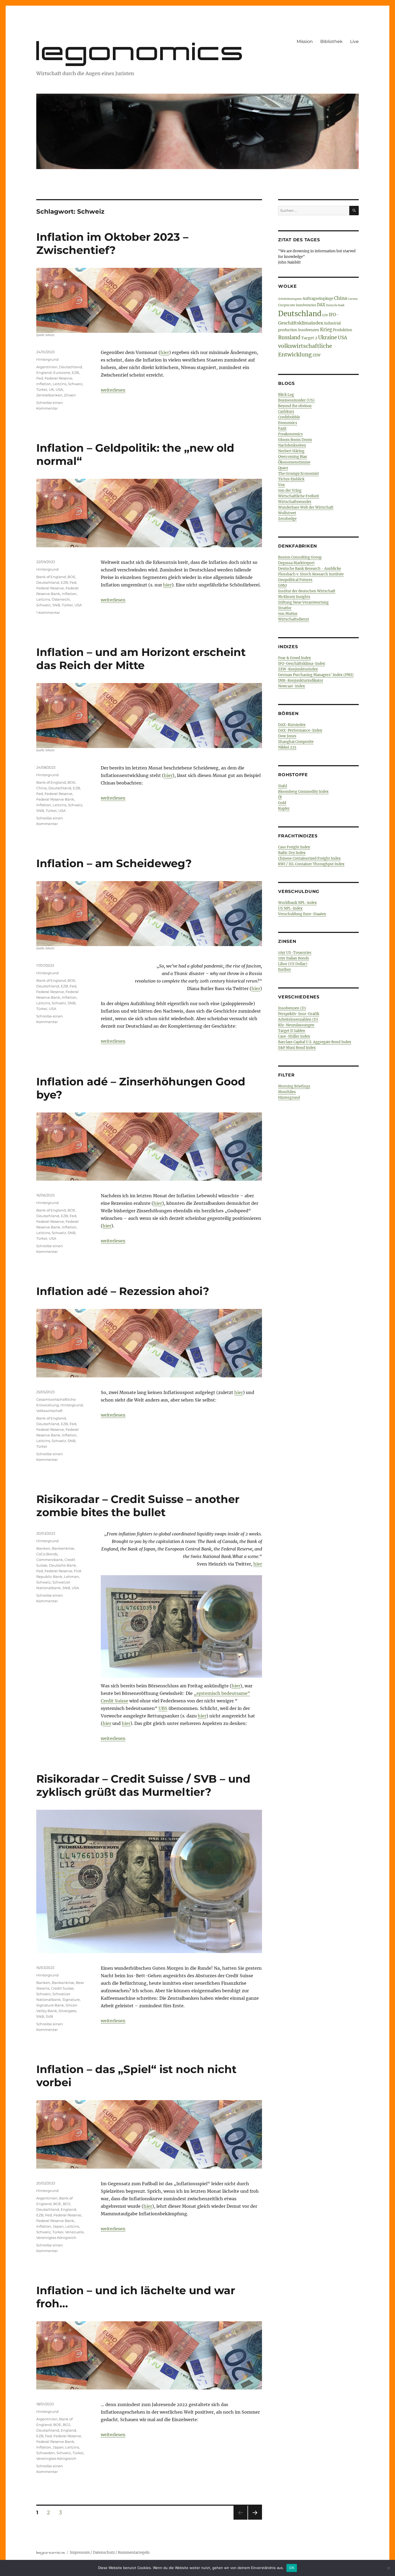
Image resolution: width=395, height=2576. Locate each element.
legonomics (141, 51)
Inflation (44, 384)
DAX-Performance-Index (300, 730)
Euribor (285, 970)
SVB (49, 2016)
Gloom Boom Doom (295, 440)
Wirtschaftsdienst (294, 619)
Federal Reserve (58, 378)
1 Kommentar (48, 612)
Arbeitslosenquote (290, 299)
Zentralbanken (49, 395)
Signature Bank (50, 2005)
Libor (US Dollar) (293, 964)
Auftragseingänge (318, 299)
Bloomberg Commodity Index (303, 792)
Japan (58, 2226)
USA (59, 389)
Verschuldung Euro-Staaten (302, 914)
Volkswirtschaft (49, 1411)
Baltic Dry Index (292, 853)
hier (165, 352)
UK (51, 389)
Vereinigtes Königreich (56, 2238)
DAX (321, 305)
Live (354, 41)
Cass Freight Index (294, 847)
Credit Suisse (114, 1701)
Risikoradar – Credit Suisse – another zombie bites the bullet (138, 1506)
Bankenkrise (63, 1548)
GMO (282, 585)
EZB (75, 373)
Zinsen (70, 395)
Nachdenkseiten (292, 445)
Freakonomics (290, 434)
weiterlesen (113, 390)
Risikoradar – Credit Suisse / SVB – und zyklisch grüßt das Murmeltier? (143, 1785)
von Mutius (288, 614)
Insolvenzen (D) (292, 1008)
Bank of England (51, 577)
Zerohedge (287, 519)
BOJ (67, 2204)
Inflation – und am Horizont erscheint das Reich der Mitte (141, 659)
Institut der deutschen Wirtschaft (307, 591)
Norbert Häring (291, 451)
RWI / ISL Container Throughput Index (311, 864)
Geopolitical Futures (295, 580)
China (42, 788)
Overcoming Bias (293, 457)
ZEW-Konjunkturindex (298, 669)
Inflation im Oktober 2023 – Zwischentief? (112, 243)
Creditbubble (289, 417)
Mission (305, 41)
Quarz (283, 468)
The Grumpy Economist (299, 474)
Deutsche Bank (62, 1565)
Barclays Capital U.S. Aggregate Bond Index (315, 1042)
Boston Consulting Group (300, 557)
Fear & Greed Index (295, 658)
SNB (56, 605)
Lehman (71, 1577)
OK (292, 2568)
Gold (282, 803)
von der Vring (290, 490)
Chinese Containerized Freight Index (309, 858)
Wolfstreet (287, 513)
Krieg (326, 330)
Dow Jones (287, 736)
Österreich (61, 599)
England (44, 373)
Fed (40, 378)
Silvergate (67, 2011)
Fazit (282, 428)
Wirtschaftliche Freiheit (299, 496)
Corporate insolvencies (297, 305)
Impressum (80, 2553)
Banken (43, 1548)
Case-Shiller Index (294, 1036)
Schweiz (75, 384)
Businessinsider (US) (296, 400)
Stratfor (285, 608)
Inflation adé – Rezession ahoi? (123, 1291)
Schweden (46, 2453)
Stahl (283, 786)
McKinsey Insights (294, 597)
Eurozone (62, 373)
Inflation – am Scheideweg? (114, 863)
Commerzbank (50, 1560)
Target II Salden (292, 1031)
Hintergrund (47, 359)
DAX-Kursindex (292, 725)
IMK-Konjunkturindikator (301, 681)
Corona (353, 299)
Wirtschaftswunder (295, 502)
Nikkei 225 (287, 747)
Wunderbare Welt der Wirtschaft (306, 507)
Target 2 (309, 338)
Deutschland (71, 367)
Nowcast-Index (292, 686)
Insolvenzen (309, 330)
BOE (71, 577)
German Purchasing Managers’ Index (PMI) (316, 675)
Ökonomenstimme (294, 462)
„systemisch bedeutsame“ (222, 1693)
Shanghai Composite (296, 742)
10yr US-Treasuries (295, 953)
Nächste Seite (255, 2520)
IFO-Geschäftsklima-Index (302, 664)
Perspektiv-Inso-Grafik (299, 1014)
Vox (281, 485)
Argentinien (47, 367)
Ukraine (328, 337)
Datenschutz (104, 2553)
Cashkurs (286, 412)
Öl (280, 797)
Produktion (343, 330)
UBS (163, 1708)
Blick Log (286, 395)
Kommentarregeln (134, 2553)
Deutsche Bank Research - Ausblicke (310, 569)
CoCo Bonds (47, 1554)
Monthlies (287, 1092)
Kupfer (284, 809)
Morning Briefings (294, 1086)
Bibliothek (331, 41)
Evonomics (288, 423)
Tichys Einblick (291, 479)
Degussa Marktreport (296, 563)
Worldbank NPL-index (297, 903)
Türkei (42, 389)
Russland (289, 337)
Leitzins (60, 384)
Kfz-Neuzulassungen (296, 1025)
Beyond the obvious (295, 406)
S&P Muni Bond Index (297, 1048)
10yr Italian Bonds (294, 958)
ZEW (317, 355)
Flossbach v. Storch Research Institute (311, 574)
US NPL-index (290, 908)
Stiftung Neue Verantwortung (303, 602)
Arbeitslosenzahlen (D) (298, 1019)
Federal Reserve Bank (55, 799)
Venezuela (74, 2232)
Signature (71, 1999)
